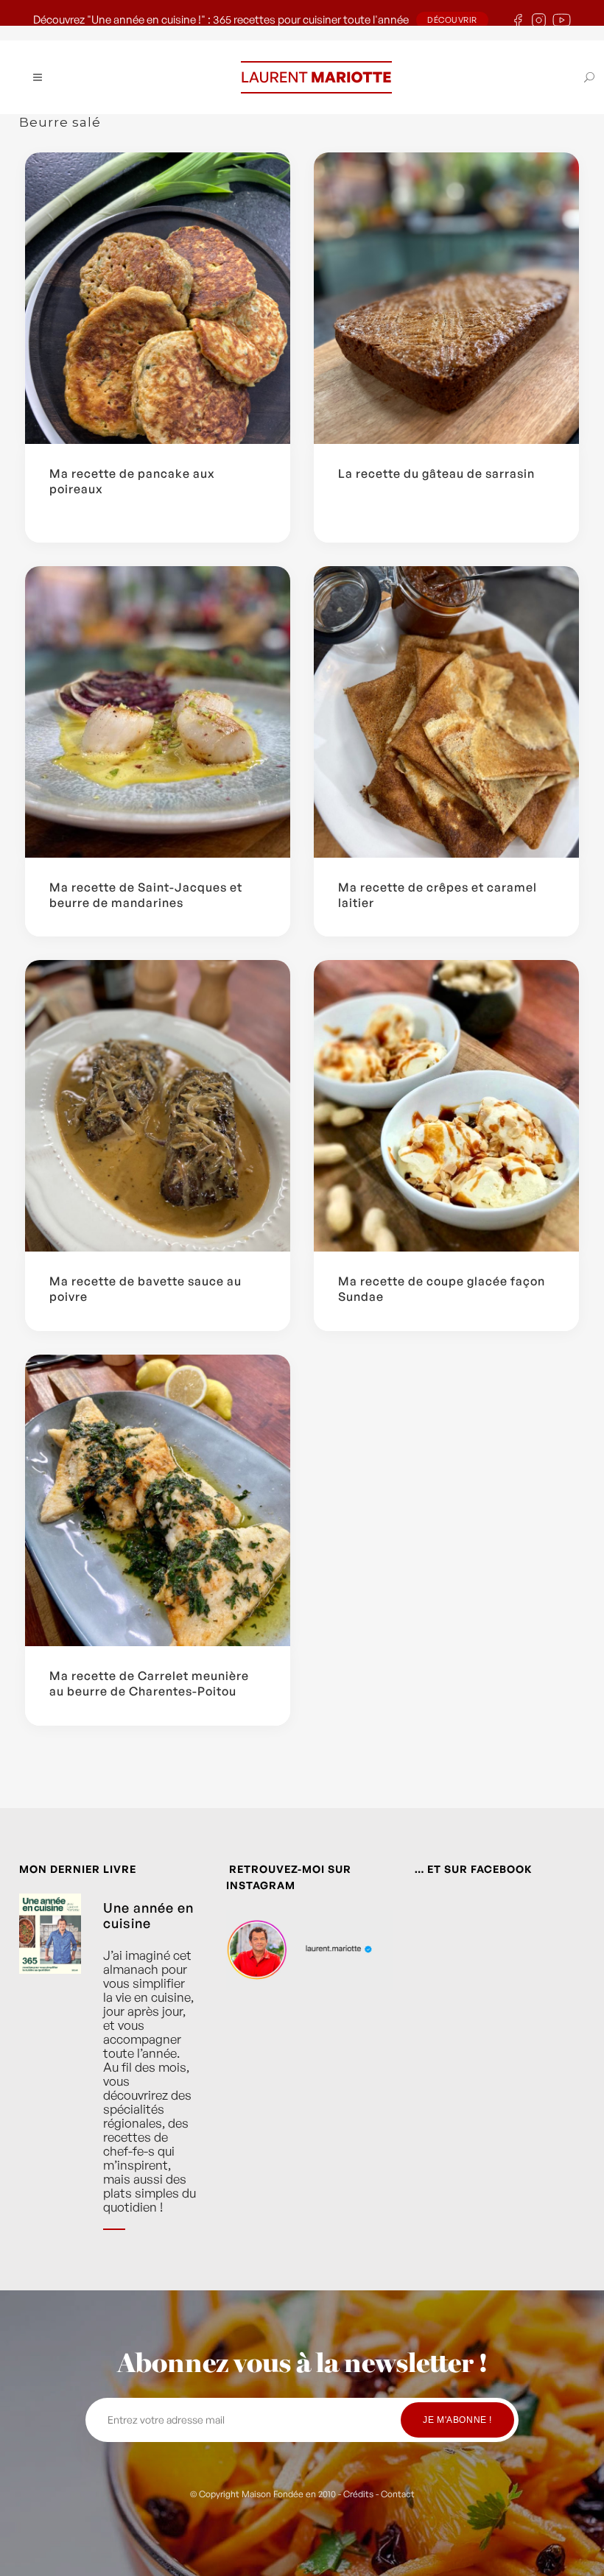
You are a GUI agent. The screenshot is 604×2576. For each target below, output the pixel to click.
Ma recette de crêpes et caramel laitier (438, 895)
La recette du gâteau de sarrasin (436, 473)
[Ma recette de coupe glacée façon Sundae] (446, 1106)
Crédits (358, 2494)
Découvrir (452, 20)
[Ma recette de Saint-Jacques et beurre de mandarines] (158, 712)
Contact (398, 2494)
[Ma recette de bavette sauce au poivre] (158, 1106)
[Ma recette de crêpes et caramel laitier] (446, 712)
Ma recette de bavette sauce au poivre (145, 1289)
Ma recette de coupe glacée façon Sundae (442, 1289)
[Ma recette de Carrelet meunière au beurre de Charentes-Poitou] (158, 1500)
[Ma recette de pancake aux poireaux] (158, 298)
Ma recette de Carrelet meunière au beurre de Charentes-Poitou (149, 1683)
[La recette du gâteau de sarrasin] (446, 298)
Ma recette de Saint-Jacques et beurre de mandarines (146, 895)
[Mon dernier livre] (50, 2073)
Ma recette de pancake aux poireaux (132, 481)
